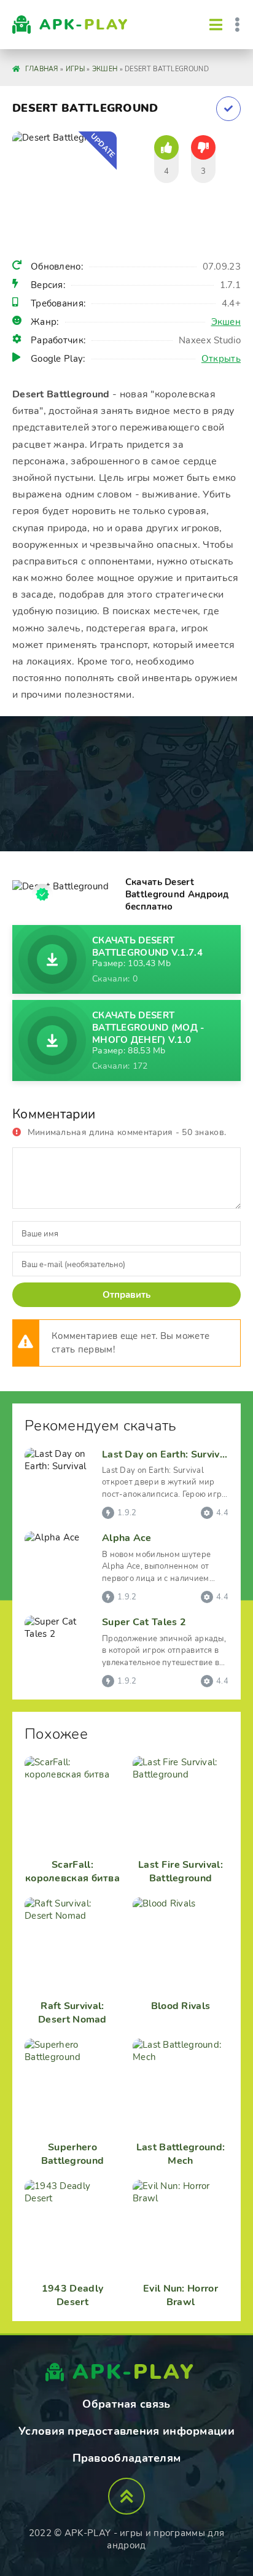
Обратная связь (126, 2404)
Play (84, 25)
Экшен (226, 322)
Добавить (228, 109)
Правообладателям (127, 2458)
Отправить (126, 1295)
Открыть (221, 359)
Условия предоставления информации (126, 2431)
